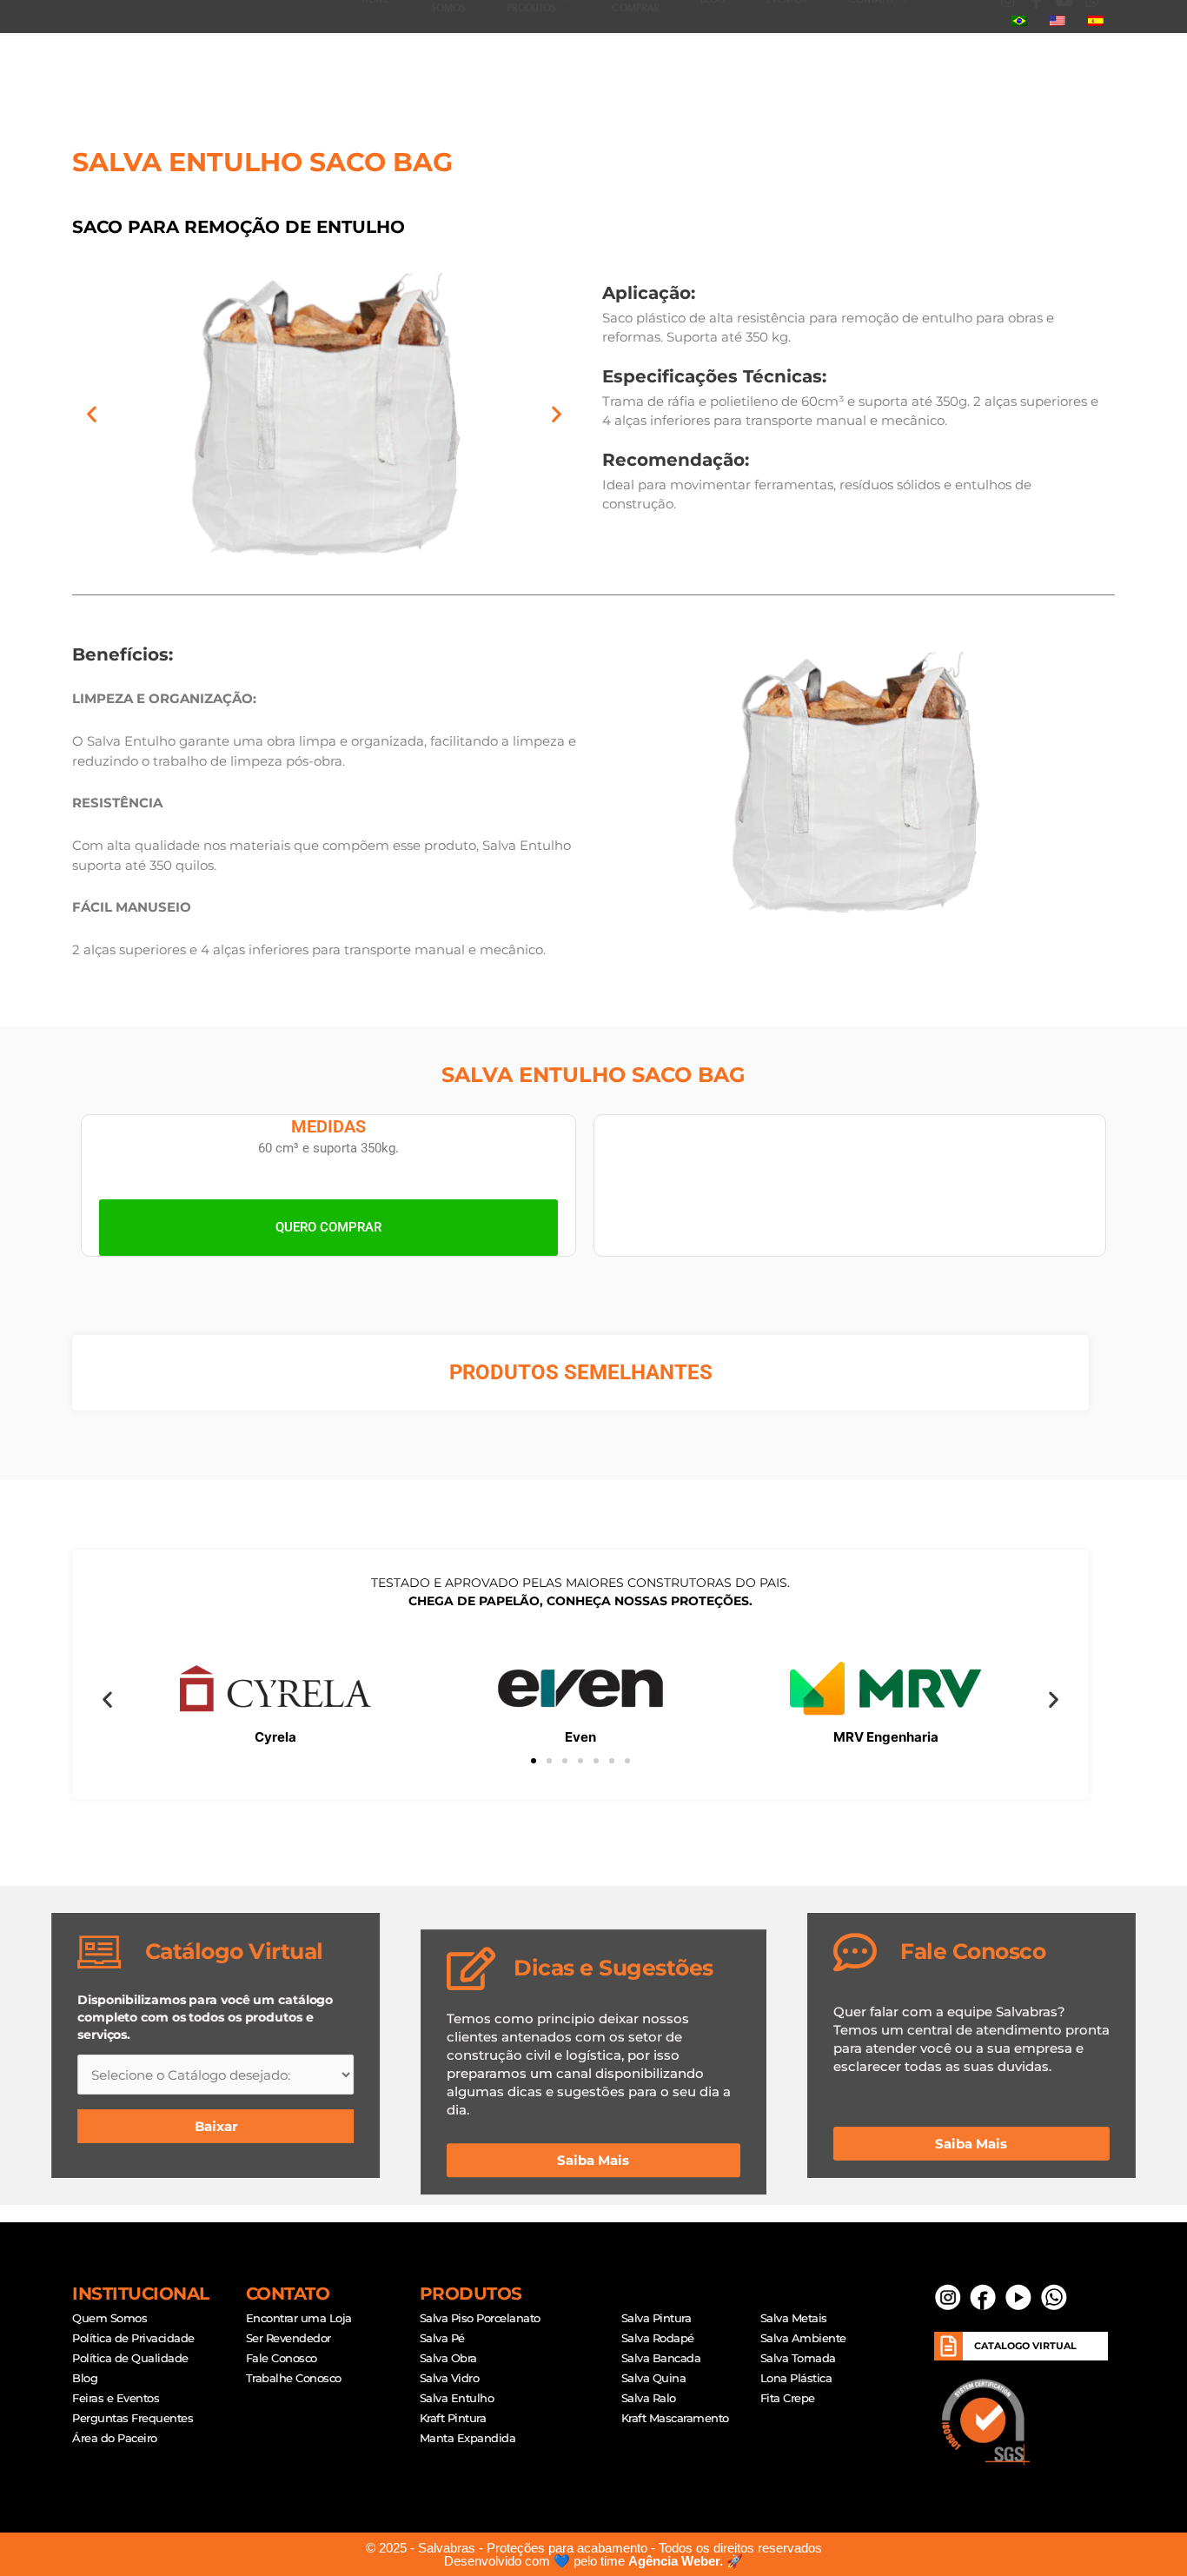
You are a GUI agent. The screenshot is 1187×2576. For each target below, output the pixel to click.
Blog (713, 52)
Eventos (787, 52)
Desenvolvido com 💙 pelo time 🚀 (593, 2561)
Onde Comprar (636, 52)
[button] (971, 52)
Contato (871, 52)
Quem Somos (448, 52)
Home (376, 52)
